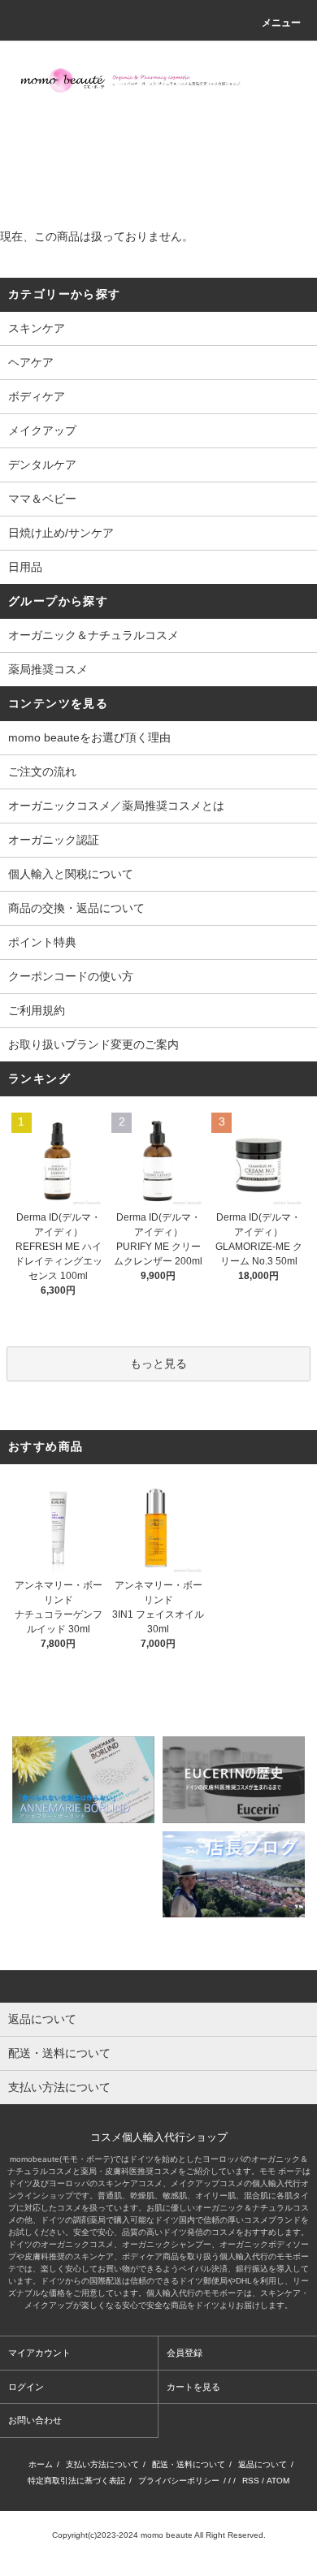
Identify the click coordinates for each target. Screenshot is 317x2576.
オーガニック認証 (54, 840)
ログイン (26, 2387)
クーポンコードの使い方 (71, 976)
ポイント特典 (42, 942)
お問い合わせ (35, 2420)
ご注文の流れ (42, 772)
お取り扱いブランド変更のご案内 (93, 1044)
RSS (251, 2481)
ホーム (41, 2464)
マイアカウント (39, 2353)
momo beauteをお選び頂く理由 (89, 737)
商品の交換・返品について (76, 908)
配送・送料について (189, 2464)
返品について (263, 2464)
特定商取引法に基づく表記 (76, 2481)
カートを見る (193, 2387)
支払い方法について (102, 2464)
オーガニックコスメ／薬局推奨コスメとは (116, 806)
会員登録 (185, 2353)
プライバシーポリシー (179, 2481)
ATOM (278, 2481)
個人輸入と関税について (71, 874)
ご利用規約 (37, 1010)
